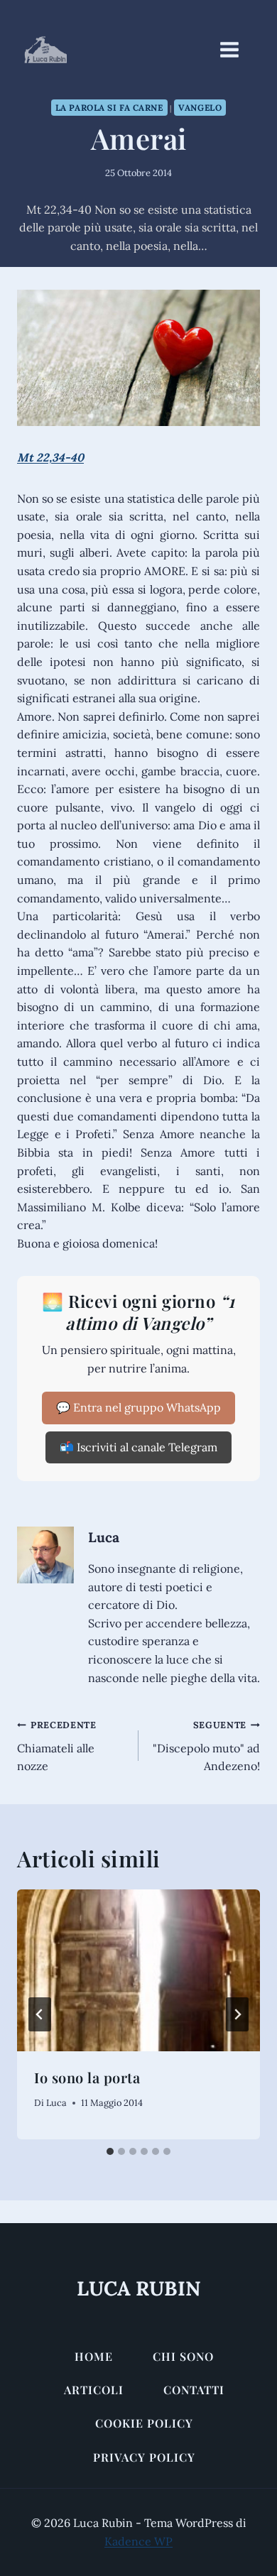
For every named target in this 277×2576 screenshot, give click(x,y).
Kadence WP (138, 2541)
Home (94, 2356)
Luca (104, 1537)
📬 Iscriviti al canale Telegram (138, 1447)
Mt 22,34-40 (50, 457)
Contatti (194, 2390)
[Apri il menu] (237, 49)
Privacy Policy (144, 2457)
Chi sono (183, 2356)
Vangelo (200, 108)
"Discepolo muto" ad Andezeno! (206, 1746)
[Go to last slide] (40, 2014)
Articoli (94, 2390)
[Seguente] (237, 2014)
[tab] (110, 2151)
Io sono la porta (87, 2077)
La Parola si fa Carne (109, 108)
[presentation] (138, 1970)
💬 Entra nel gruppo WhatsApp (138, 1407)
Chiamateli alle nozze (57, 1746)
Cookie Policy (144, 2423)
